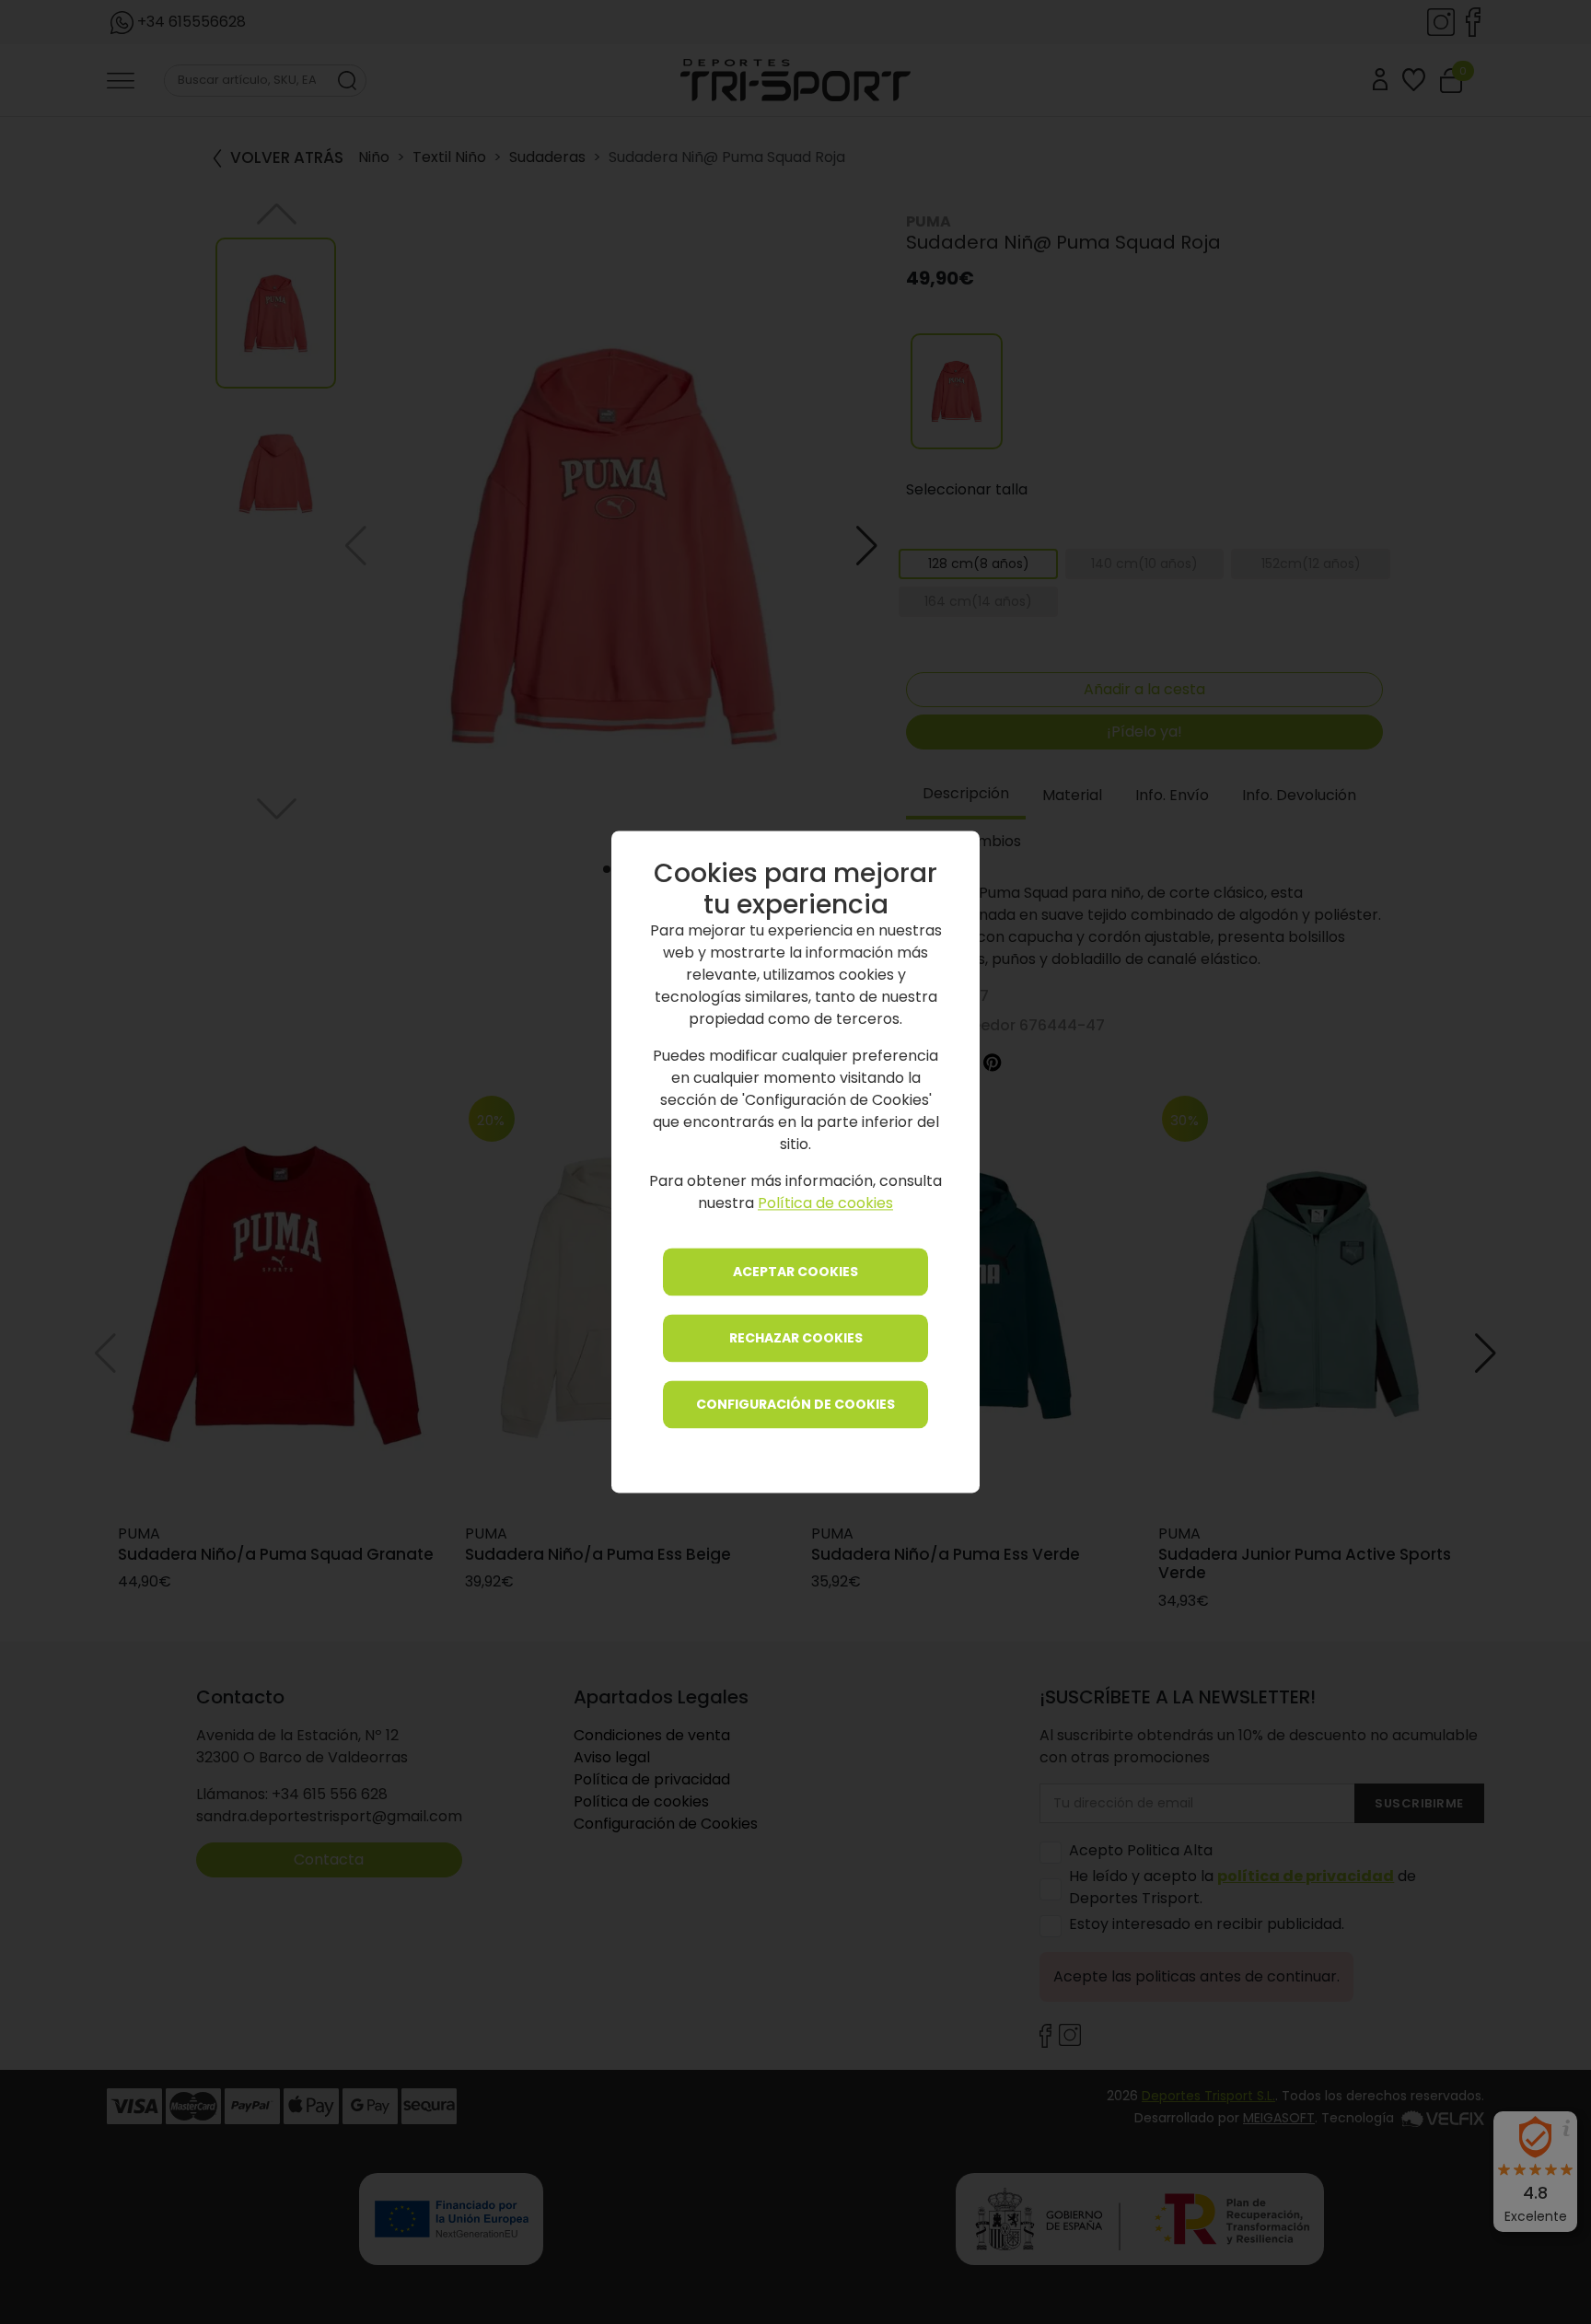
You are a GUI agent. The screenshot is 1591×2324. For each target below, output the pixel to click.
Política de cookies (825, 1204)
